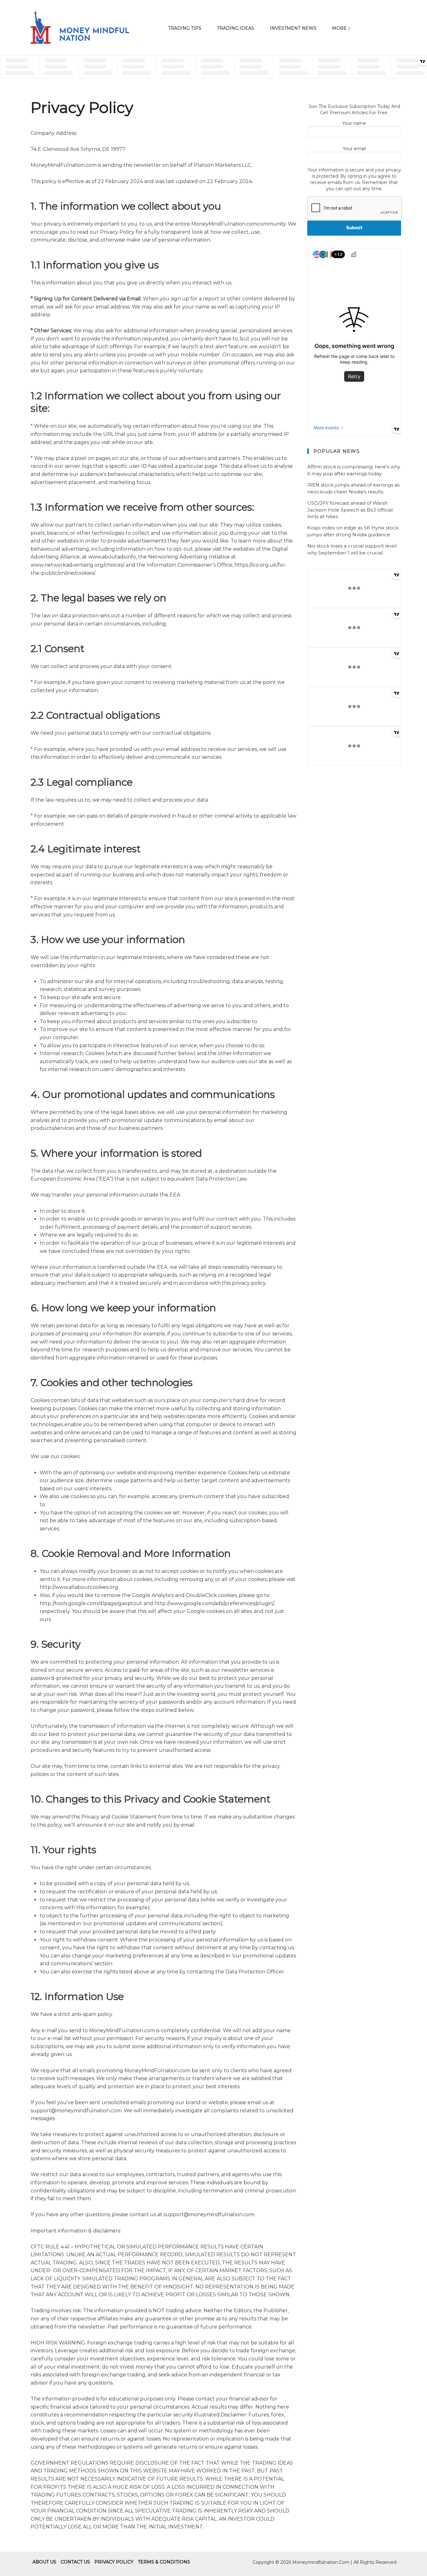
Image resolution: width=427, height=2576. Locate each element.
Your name (354, 123)
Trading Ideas (236, 28)
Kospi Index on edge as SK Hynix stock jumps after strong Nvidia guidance (353, 531)
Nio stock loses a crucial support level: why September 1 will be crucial (352, 549)
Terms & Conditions (164, 2562)
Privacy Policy (114, 2562)
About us (44, 2562)
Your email (354, 149)
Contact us (75, 2562)
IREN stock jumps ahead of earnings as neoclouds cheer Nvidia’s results (353, 488)
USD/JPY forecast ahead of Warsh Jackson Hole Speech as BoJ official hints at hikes (350, 510)
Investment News (293, 28)
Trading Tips (185, 28)
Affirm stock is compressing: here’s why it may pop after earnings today (354, 470)
